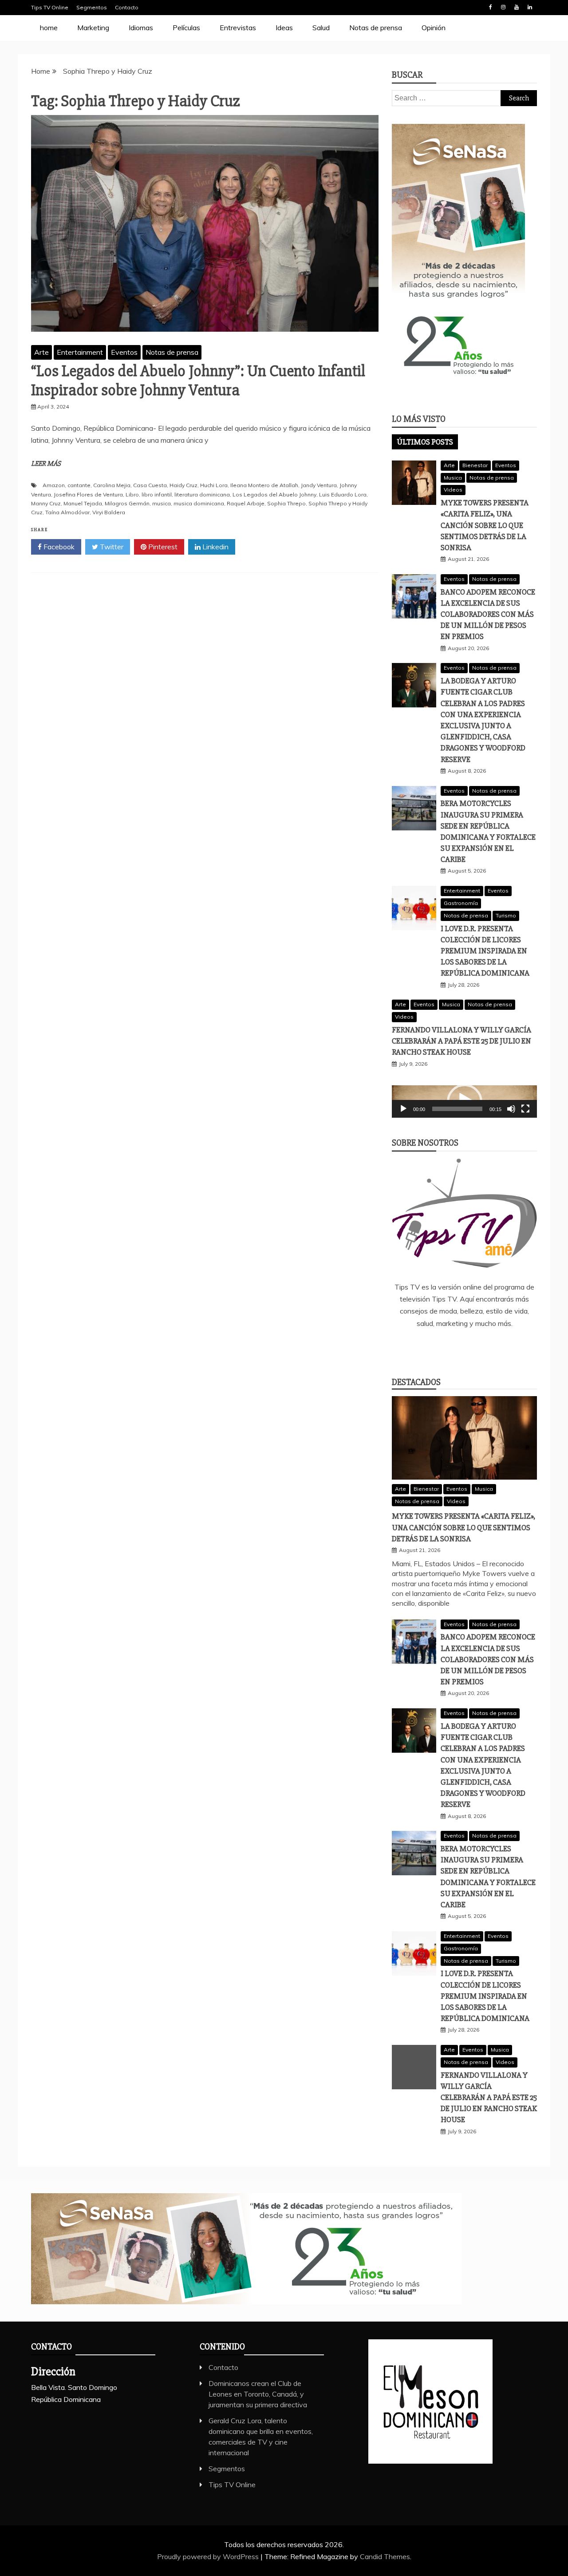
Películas (186, 28)
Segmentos (92, 7)
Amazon (54, 485)
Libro (132, 494)
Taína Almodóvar (67, 512)
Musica (453, 478)
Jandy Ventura (319, 485)
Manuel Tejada (83, 503)
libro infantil (157, 494)
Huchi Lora (214, 485)
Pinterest (162, 547)
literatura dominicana (202, 494)
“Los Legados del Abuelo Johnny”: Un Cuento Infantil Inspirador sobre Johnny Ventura (198, 381)
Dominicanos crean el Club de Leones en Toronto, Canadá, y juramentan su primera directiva (258, 2394)
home (49, 28)
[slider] (457, 1109)
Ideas (284, 28)
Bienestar (475, 465)
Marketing (93, 28)
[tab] (425, 442)
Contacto (127, 7)
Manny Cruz (46, 503)
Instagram (503, 7)
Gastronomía (461, 903)
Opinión (434, 28)
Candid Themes (385, 2556)
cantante (79, 485)
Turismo (506, 915)
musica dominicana (199, 503)
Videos (453, 490)
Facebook (490, 7)
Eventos (124, 352)
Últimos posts (425, 442)
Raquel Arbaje (246, 503)
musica (162, 503)
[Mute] (511, 1109)
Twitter (111, 547)
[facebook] (425, 1347)
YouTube (517, 7)
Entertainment (80, 352)
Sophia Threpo (286, 503)
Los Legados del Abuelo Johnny (274, 494)
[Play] (403, 1109)
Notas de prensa (376, 28)
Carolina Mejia (112, 485)
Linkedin (530, 7)
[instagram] (477, 1347)
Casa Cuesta (150, 485)
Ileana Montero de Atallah (264, 485)
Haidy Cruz (183, 485)
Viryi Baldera (109, 512)
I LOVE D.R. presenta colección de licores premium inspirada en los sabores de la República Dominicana (485, 951)
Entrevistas (238, 28)
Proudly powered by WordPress (209, 2556)
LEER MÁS (46, 464)
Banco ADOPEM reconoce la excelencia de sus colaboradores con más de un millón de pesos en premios (488, 614)
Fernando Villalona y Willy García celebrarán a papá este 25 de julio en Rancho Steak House (461, 1041)
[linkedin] (451, 1347)
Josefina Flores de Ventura (88, 494)
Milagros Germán (127, 503)
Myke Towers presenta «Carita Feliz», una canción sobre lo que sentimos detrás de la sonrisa (485, 525)
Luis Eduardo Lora (343, 494)
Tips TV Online (50, 7)
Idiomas (141, 28)
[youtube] (504, 1347)
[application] (464, 1101)
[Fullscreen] (525, 1109)
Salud (321, 28)
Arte (41, 352)
